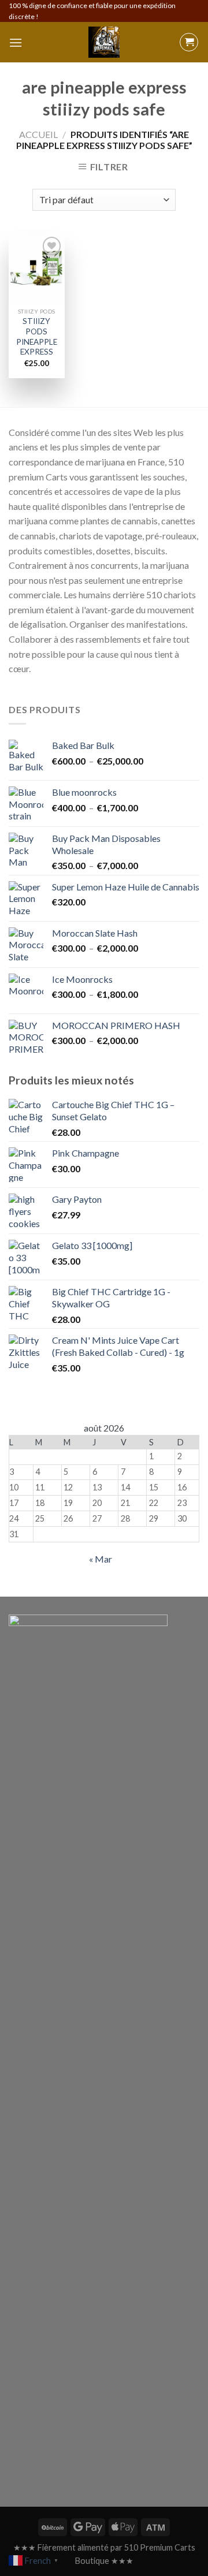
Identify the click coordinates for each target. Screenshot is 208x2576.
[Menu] (16, 42)
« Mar (101, 1559)
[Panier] (189, 42)
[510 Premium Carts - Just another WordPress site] (104, 42)
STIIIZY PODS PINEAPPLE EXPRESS (37, 336)
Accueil (38, 134)
